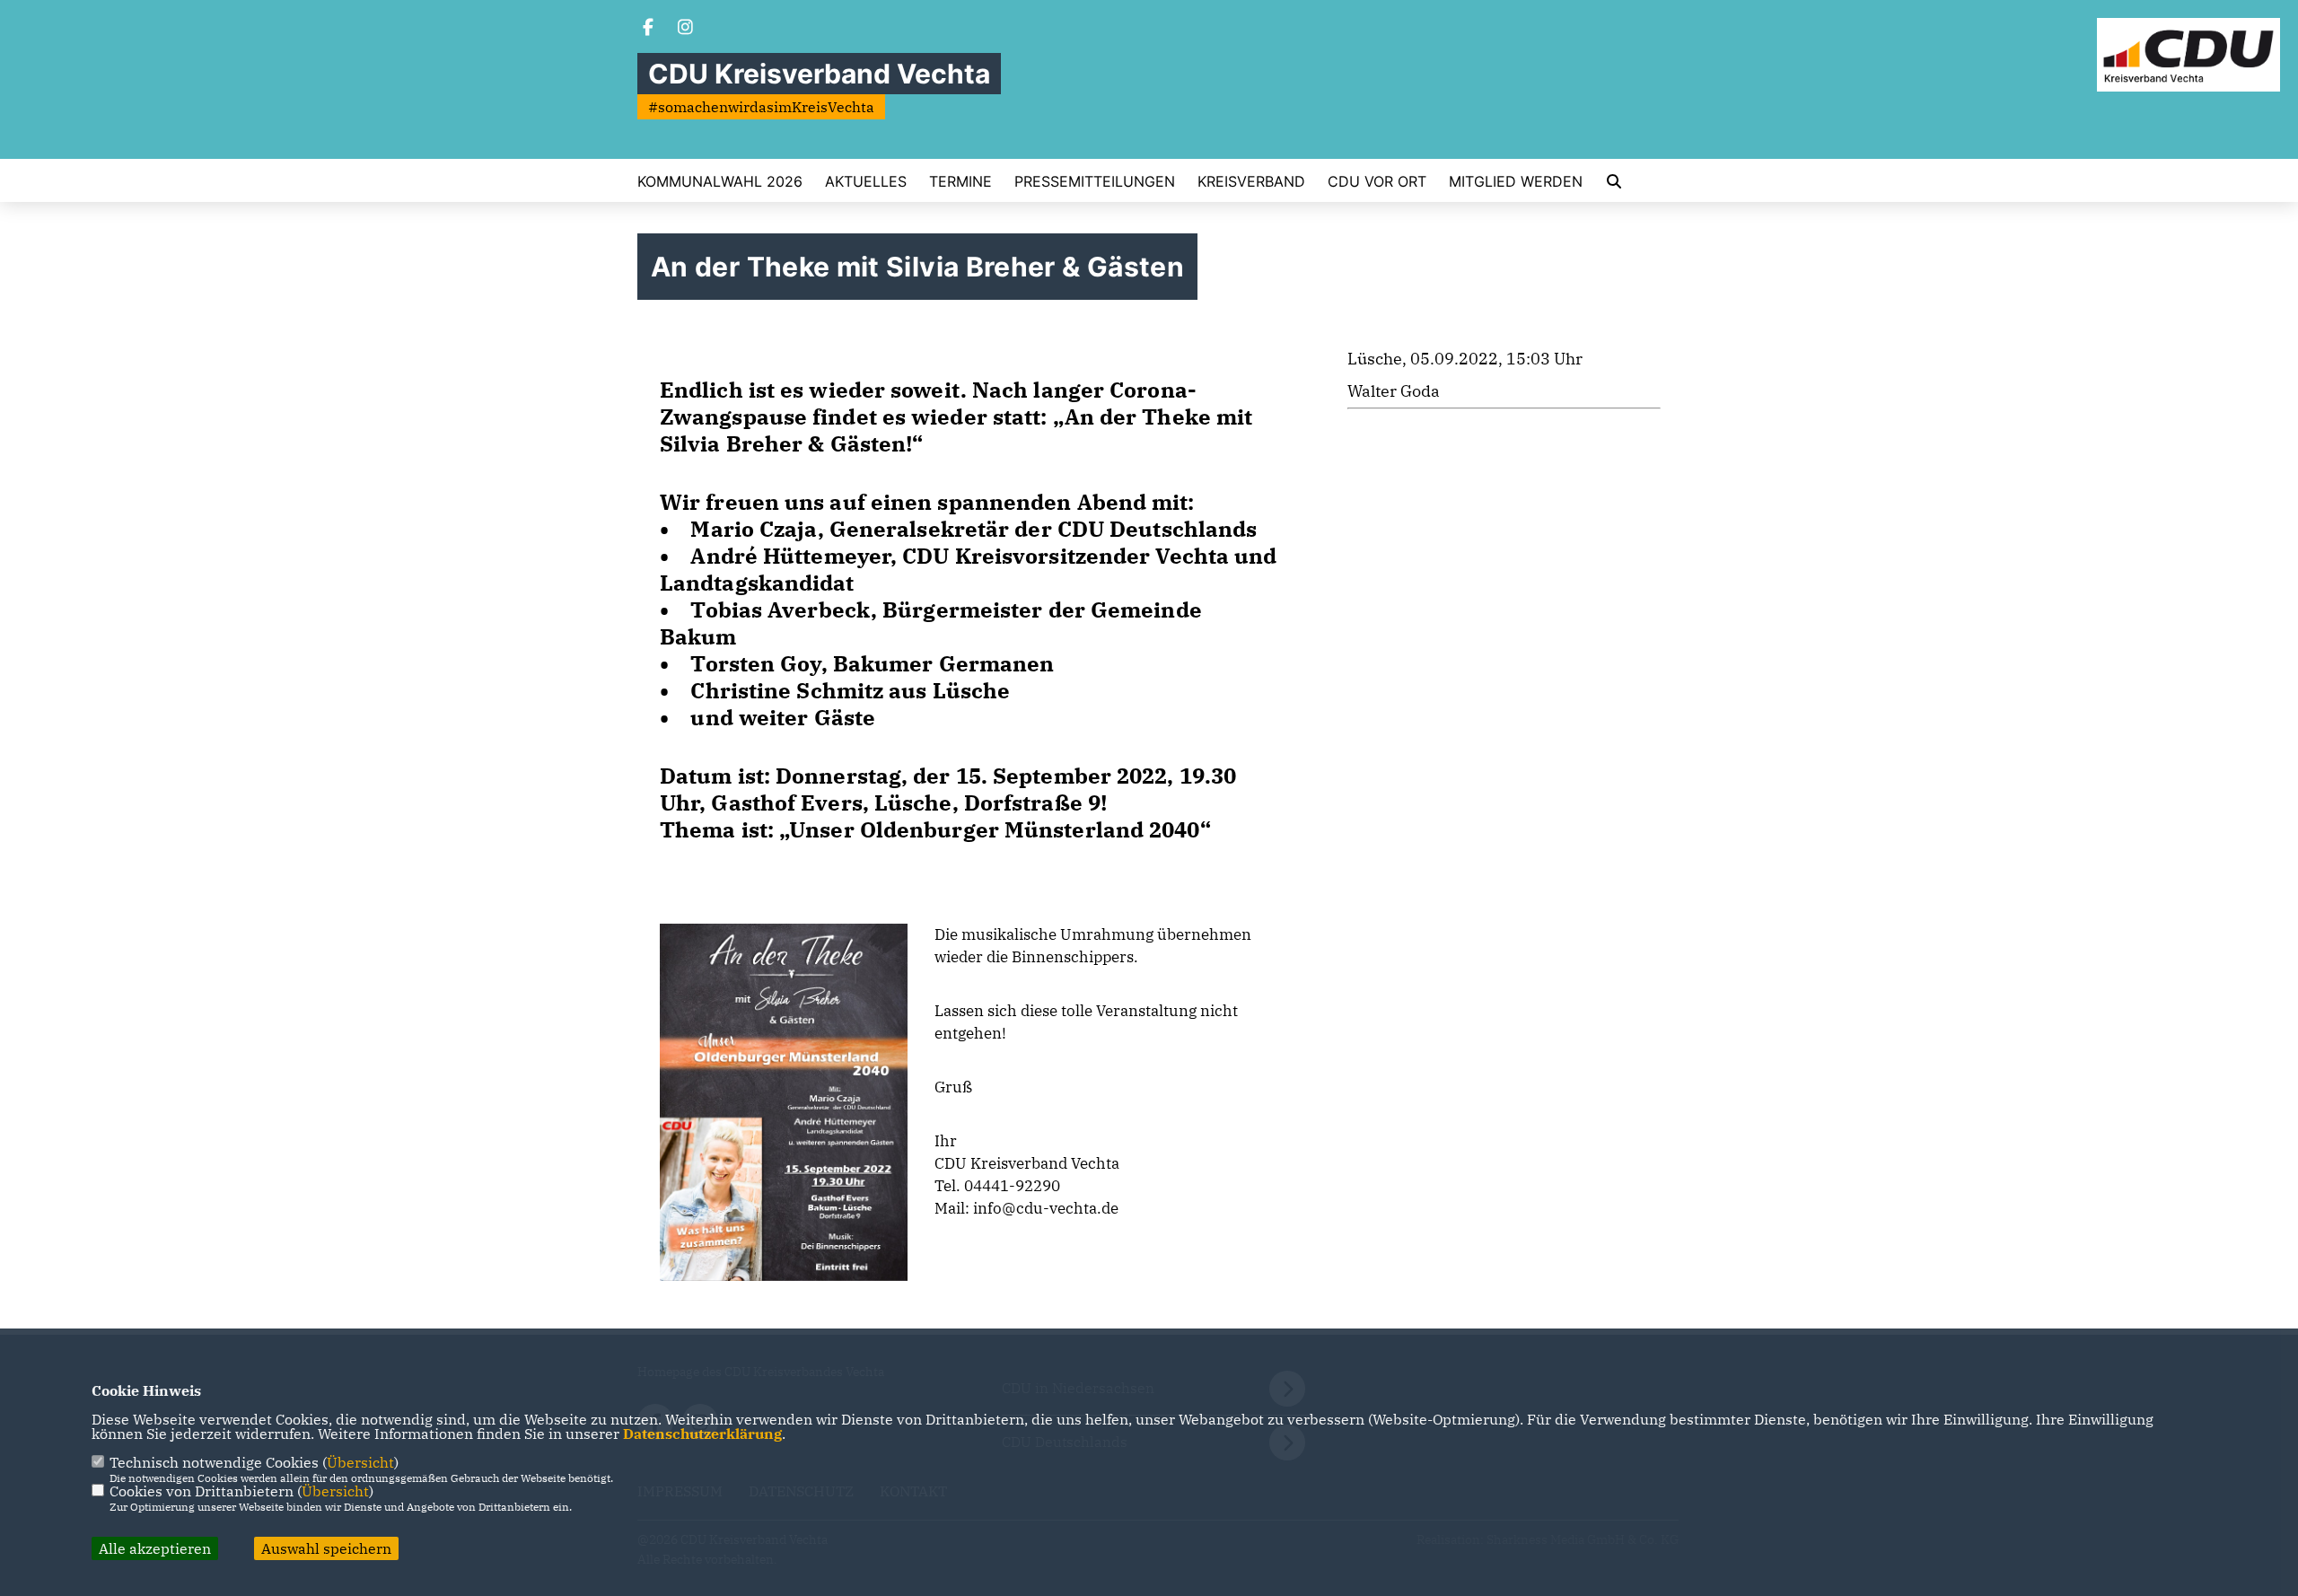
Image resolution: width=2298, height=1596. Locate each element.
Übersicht (360, 1462)
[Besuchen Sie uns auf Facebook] (648, 29)
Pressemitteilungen (1095, 181)
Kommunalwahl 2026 (720, 181)
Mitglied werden (1516, 181)
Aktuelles (866, 181)
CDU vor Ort (1377, 181)
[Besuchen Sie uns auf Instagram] (686, 29)
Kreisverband (1251, 181)
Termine (960, 181)
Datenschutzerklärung (702, 1434)
